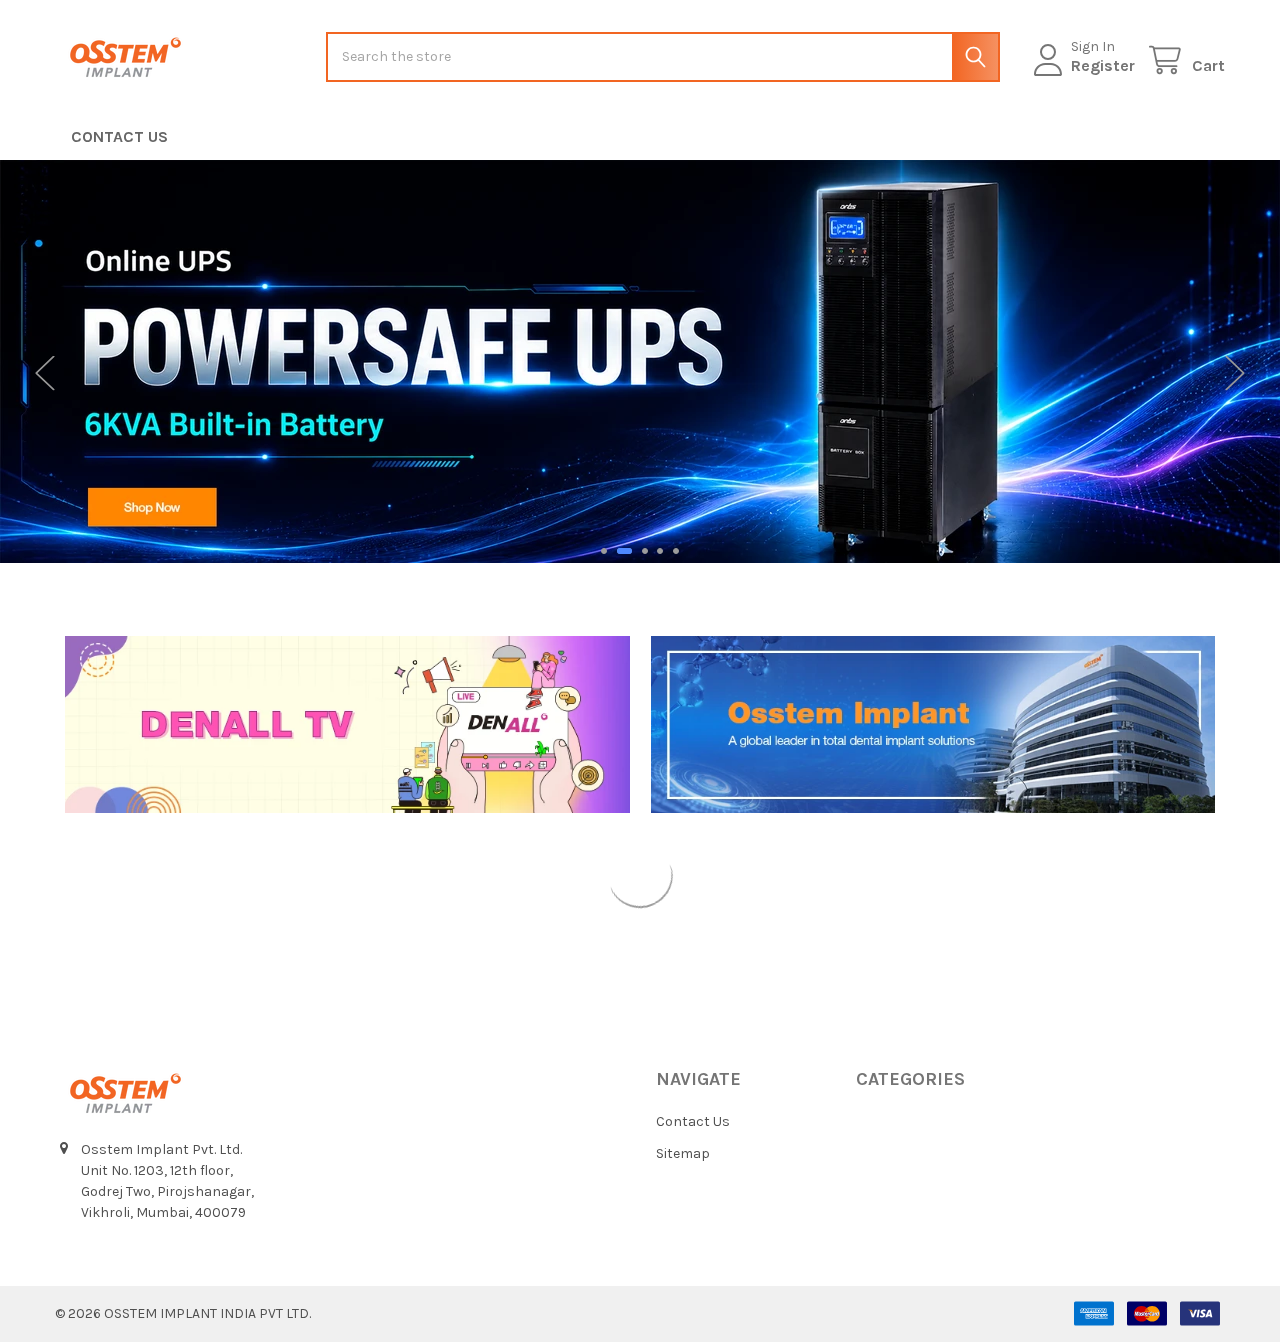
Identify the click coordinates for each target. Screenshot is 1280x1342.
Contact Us (119, 136)
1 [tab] (604, 551)
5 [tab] (676, 551)
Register (1103, 65)
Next (1235, 373)
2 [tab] (624, 551)
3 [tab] (645, 551)
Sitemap (683, 1153)
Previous (45, 373)
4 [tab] (660, 551)
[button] (347, 724)
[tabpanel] (640, 361)
